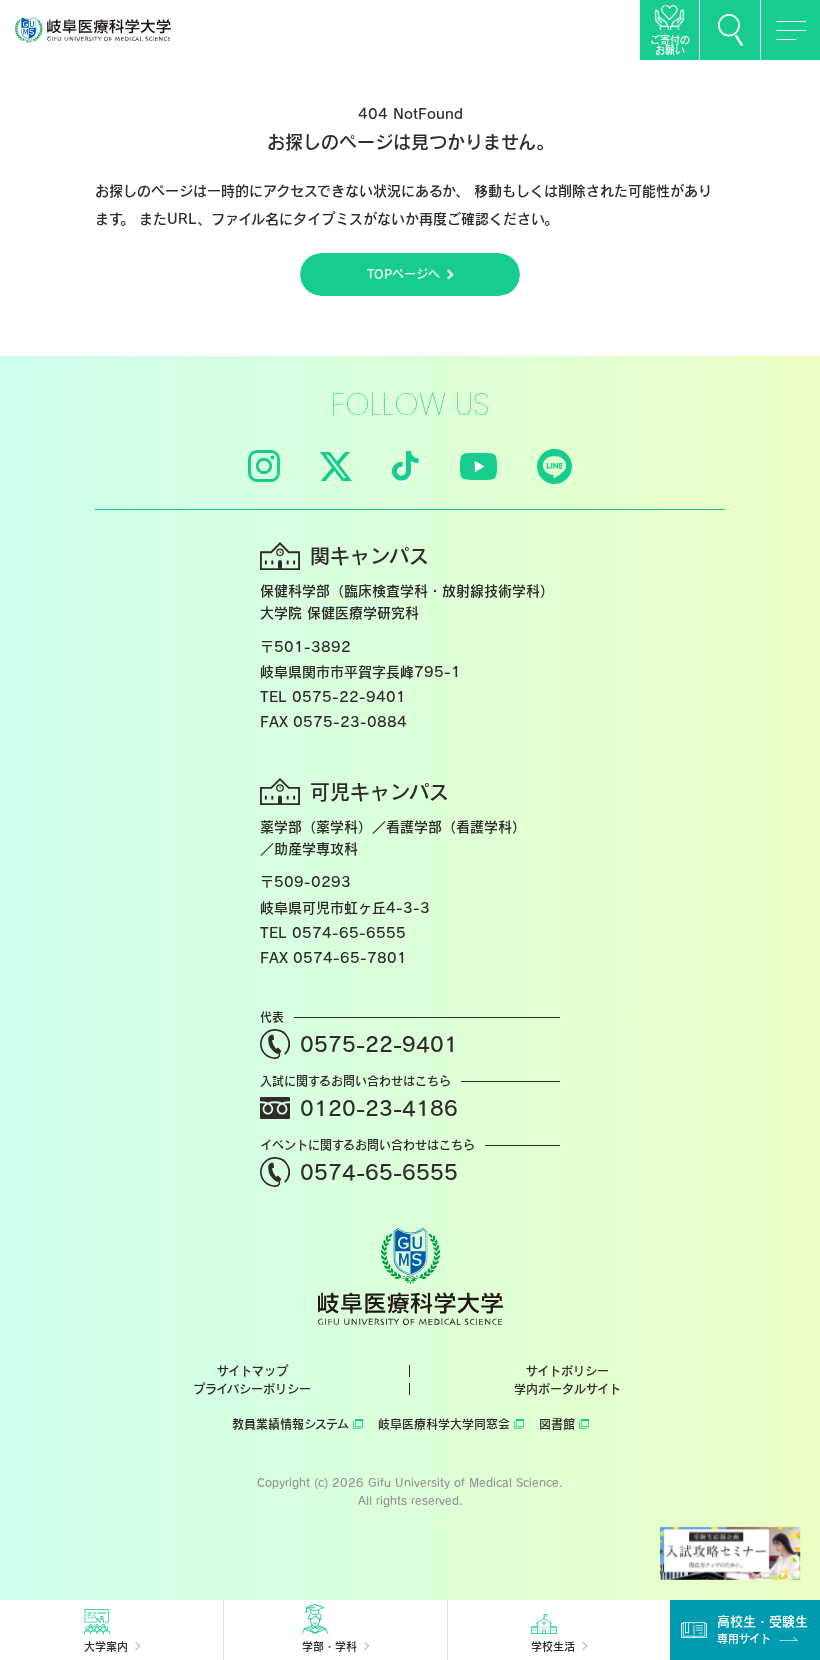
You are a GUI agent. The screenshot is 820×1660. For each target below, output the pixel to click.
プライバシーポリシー (252, 1389)
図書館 (557, 1424)
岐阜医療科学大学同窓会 (444, 1424)
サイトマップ (252, 1371)
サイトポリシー (567, 1371)
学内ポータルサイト (567, 1389)
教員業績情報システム (290, 1424)
